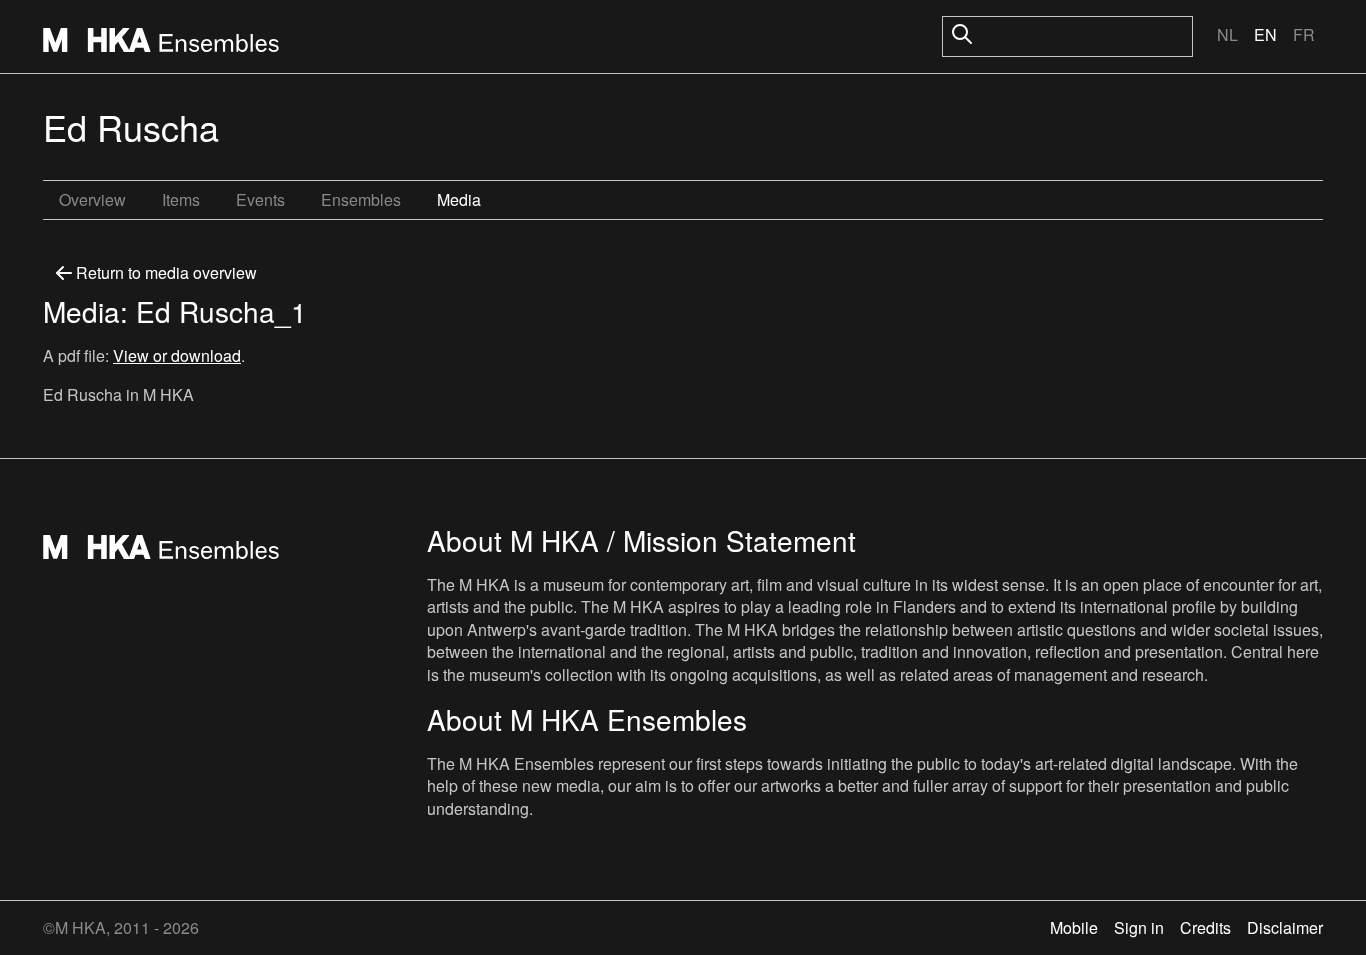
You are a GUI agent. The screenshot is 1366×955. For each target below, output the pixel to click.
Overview (92, 199)
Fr (1304, 34)
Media (459, 199)
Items (181, 199)
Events (260, 199)
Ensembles (361, 199)
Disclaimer (1285, 927)
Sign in (1139, 927)
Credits (1205, 927)
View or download (177, 355)
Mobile (1074, 927)
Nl (1227, 34)
